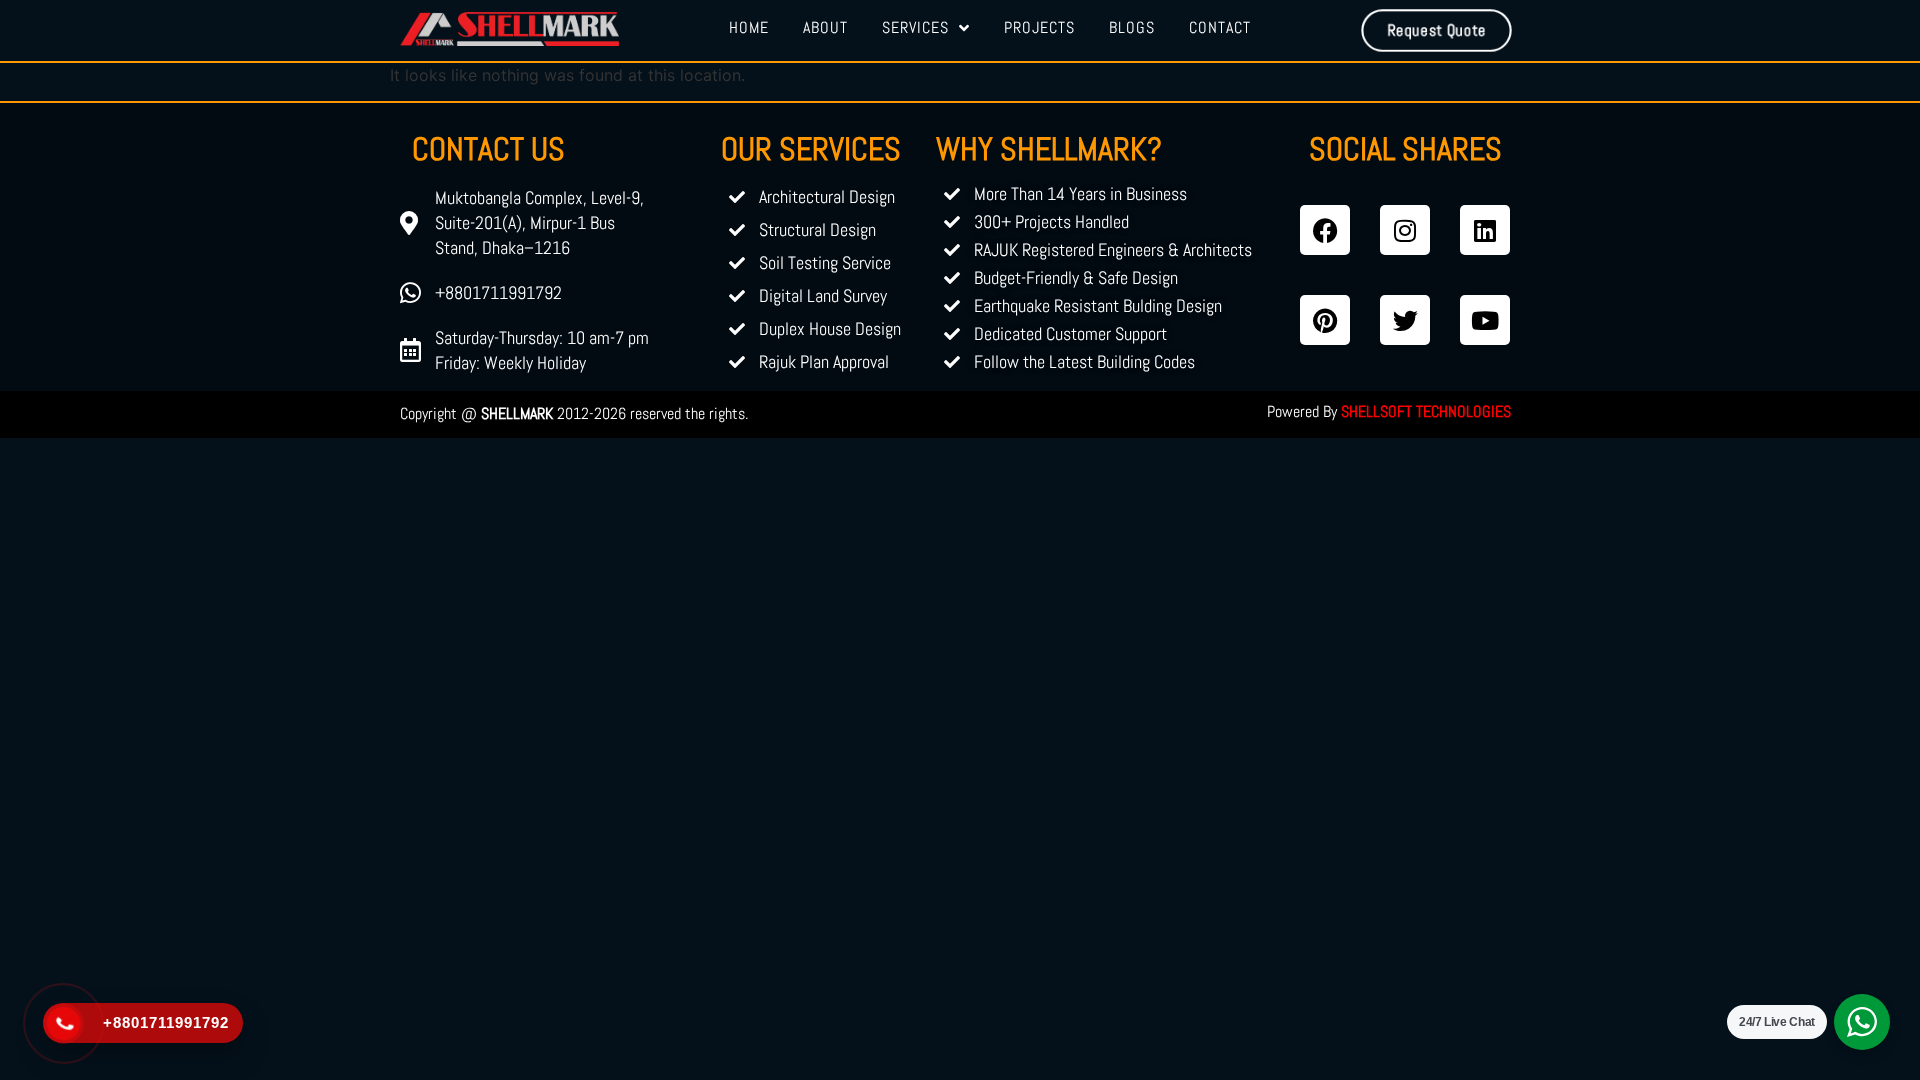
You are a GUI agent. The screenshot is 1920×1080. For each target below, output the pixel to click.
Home (749, 27)
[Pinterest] (1325, 320)
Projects (1039, 27)
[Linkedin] (1485, 230)
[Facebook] (1325, 230)
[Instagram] (1405, 230)
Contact (1220, 27)
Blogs (1132, 27)
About (825, 27)
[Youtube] (1485, 320)
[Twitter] (1405, 320)
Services (915, 27)
